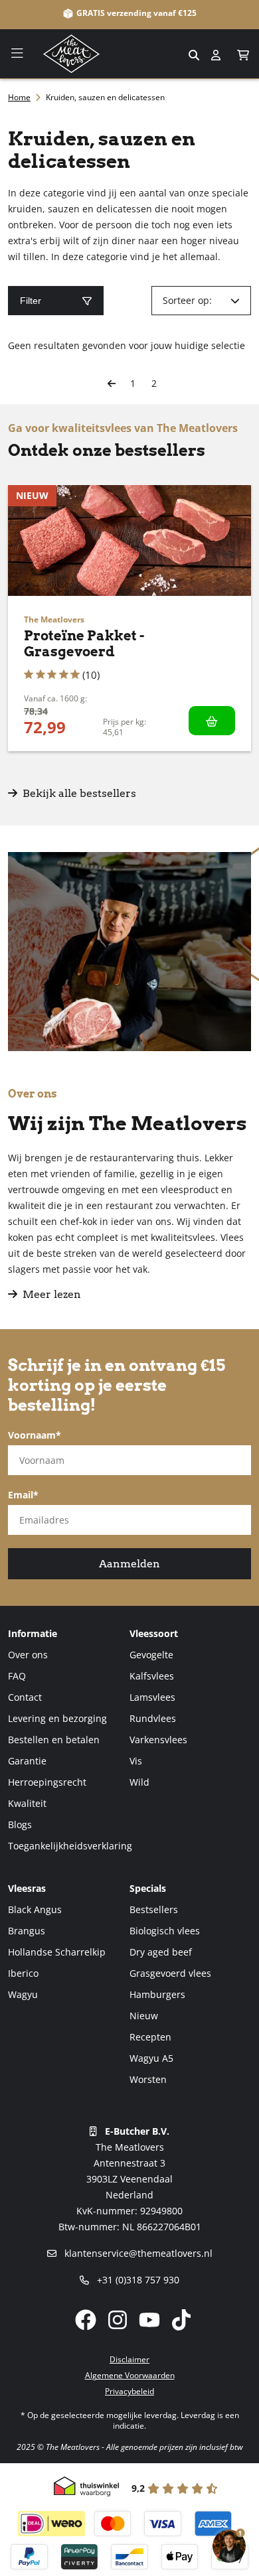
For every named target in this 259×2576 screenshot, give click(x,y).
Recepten (150, 2037)
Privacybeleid (129, 2391)
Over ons (28, 1655)
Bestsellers (154, 1909)
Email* (23, 1495)
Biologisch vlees (165, 1931)
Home (19, 97)
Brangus (27, 1931)
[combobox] (129, 54)
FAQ (17, 1676)
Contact (25, 1697)
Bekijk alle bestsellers (78, 793)
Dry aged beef (161, 1952)
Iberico (23, 1973)
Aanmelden (129, 1564)
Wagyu (23, 1994)
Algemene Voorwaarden (130, 2375)
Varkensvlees (158, 1740)
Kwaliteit (27, 1803)
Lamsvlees (152, 1697)
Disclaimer (129, 2359)
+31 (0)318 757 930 (137, 2280)
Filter (31, 301)
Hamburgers (157, 1994)
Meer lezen (52, 1294)
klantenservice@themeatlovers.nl (137, 2253)
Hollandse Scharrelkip (57, 1952)
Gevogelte (151, 1655)
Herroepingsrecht (47, 1782)
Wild (139, 1782)
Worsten (148, 2079)
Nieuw (144, 2016)
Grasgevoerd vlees (170, 1973)
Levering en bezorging (57, 1718)
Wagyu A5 (151, 2058)
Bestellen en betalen (54, 1740)
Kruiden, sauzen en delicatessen (105, 97)
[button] (243, 55)
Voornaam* (35, 1435)
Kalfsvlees (152, 1676)
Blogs (20, 1825)
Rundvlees (153, 1718)
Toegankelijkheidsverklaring (70, 1846)
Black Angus (35, 1909)
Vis (136, 1761)
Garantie (27, 1761)
